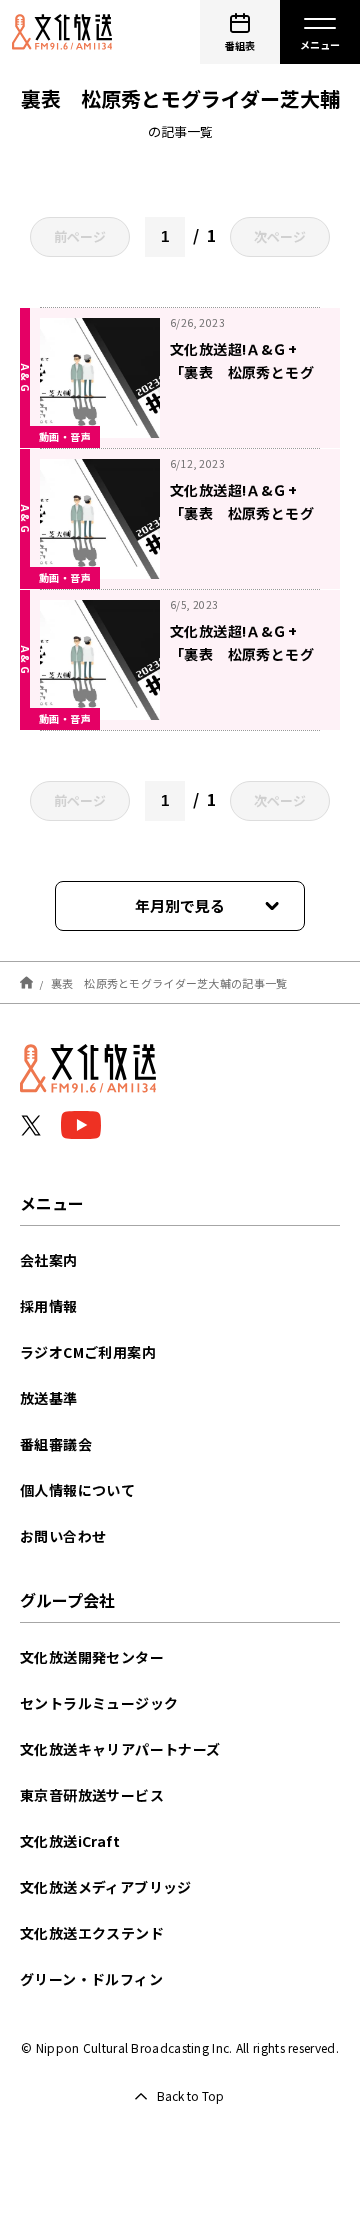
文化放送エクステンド (92, 1933)
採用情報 (49, 1306)
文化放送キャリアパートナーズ (120, 1749)
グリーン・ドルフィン (91, 1979)
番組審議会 (56, 1444)
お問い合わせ (63, 1536)
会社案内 (49, 1260)
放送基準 (49, 1398)
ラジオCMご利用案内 (88, 1352)
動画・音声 (65, 436)
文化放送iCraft (70, 1841)
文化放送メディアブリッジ (106, 1887)
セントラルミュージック (99, 1703)
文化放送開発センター (92, 1657)
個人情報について (77, 1490)
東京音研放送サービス (92, 1795)
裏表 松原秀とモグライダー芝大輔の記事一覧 (169, 982)
